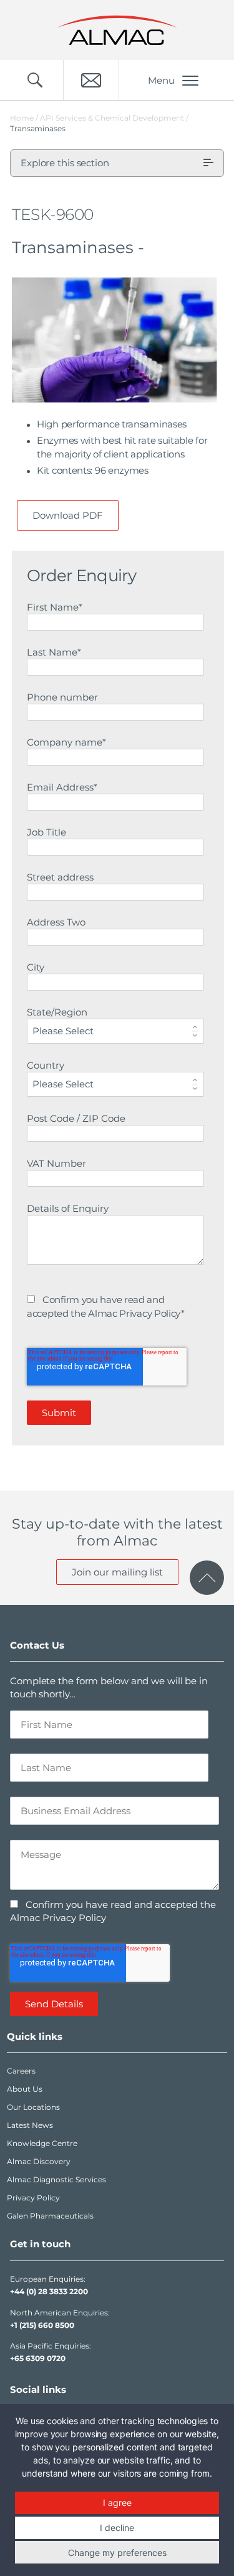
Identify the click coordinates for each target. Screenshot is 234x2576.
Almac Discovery (39, 2161)
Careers (21, 2071)
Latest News (30, 2125)
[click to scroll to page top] (207, 1578)
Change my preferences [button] (117, 2553)
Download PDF (68, 515)
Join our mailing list (117, 1572)
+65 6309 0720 (38, 2358)
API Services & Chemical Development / (114, 118)
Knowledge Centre (42, 2143)
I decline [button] (117, 2528)
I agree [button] (117, 2503)
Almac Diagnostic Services (56, 2179)
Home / (24, 118)
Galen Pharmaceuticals (50, 2216)
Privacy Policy (33, 2198)
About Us (25, 2089)
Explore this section (65, 163)
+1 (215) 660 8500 (42, 2325)
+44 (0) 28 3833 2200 (49, 2291)
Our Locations (33, 2107)
